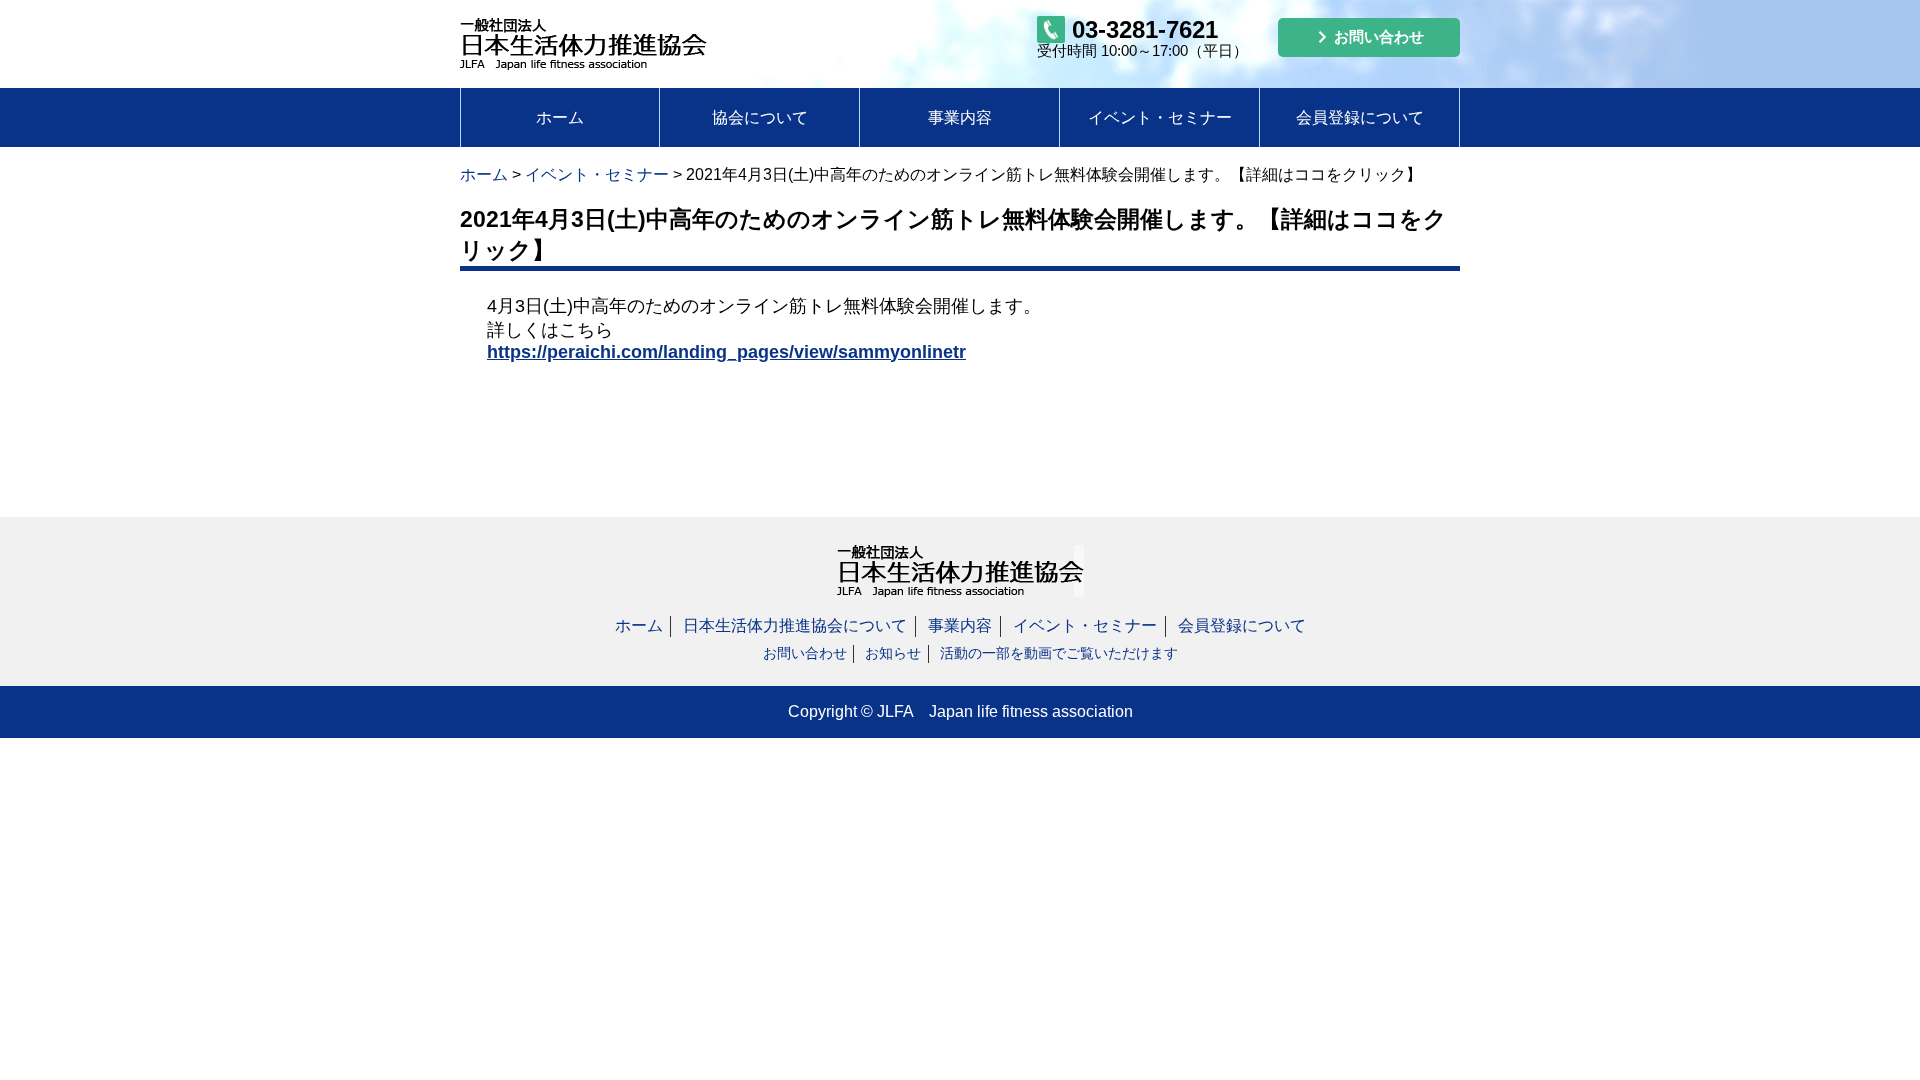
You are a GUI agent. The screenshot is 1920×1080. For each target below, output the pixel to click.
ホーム (560, 117)
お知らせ (893, 653)
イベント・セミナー (1160, 117)
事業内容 (960, 117)
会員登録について (1360, 117)
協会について (760, 117)
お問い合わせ (805, 653)
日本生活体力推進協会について (795, 625)
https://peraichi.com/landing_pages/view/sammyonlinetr (726, 352)
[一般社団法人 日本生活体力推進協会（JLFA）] (583, 38)
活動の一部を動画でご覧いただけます (1059, 653)
